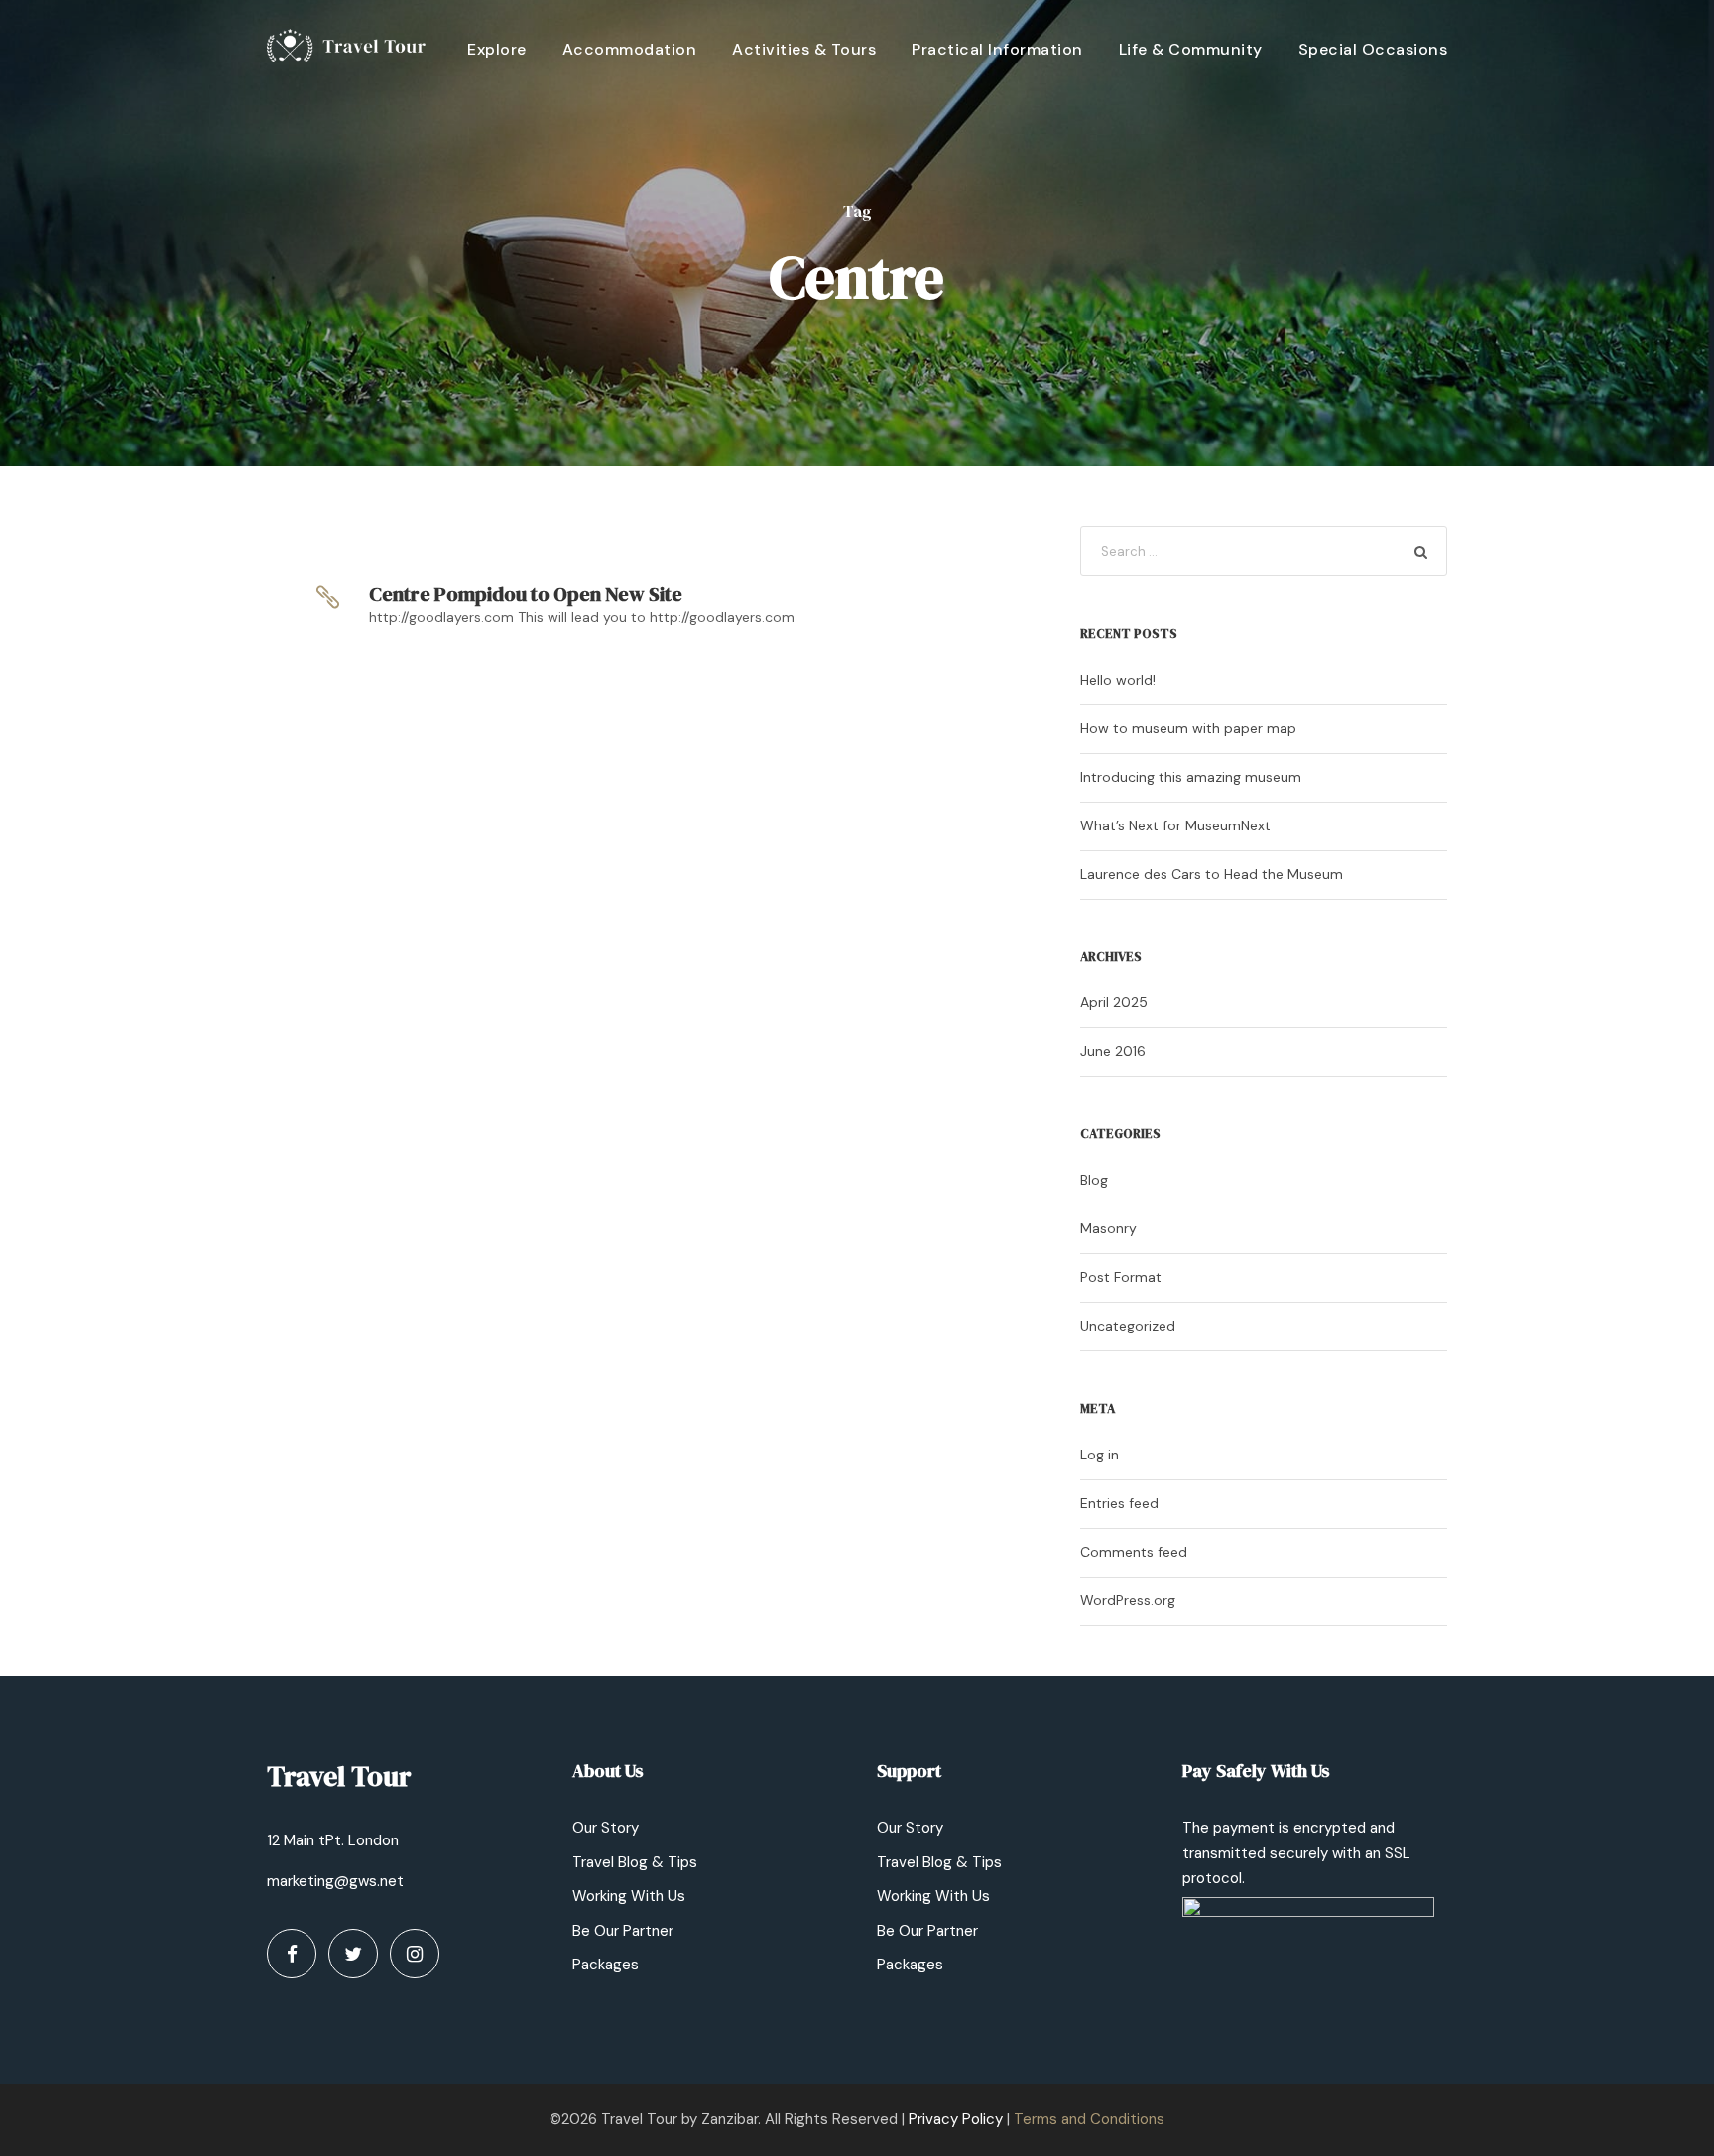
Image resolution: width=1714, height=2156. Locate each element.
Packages (606, 1965)
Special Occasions (1373, 49)
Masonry (1108, 1228)
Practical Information (997, 49)
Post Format (1121, 1277)
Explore (497, 49)
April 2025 (1114, 1002)
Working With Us (629, 1896)
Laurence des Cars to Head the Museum (1212, 874)
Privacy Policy (956, 2119)
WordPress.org (1128, 1600)
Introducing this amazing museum (1191, 777)
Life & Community (1191, 49)
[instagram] (415, 1954)
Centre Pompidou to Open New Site (526, 594)
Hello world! (1118, 680)
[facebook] (292, 1954)
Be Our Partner (623, 1931)
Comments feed (1134, 1552)
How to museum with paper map (1188, 728)
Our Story (606, 1828)
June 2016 (1113, 1051)
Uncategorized (1128, 1326)
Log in (1100, 1455)
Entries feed (1119, 1503)
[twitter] (353, 1954)
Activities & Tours (804, 49)
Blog (1094, 1180)
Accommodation (630, 49)
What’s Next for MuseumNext (1175, 825)
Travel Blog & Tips (635, 1862)
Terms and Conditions (1089, 2119)
